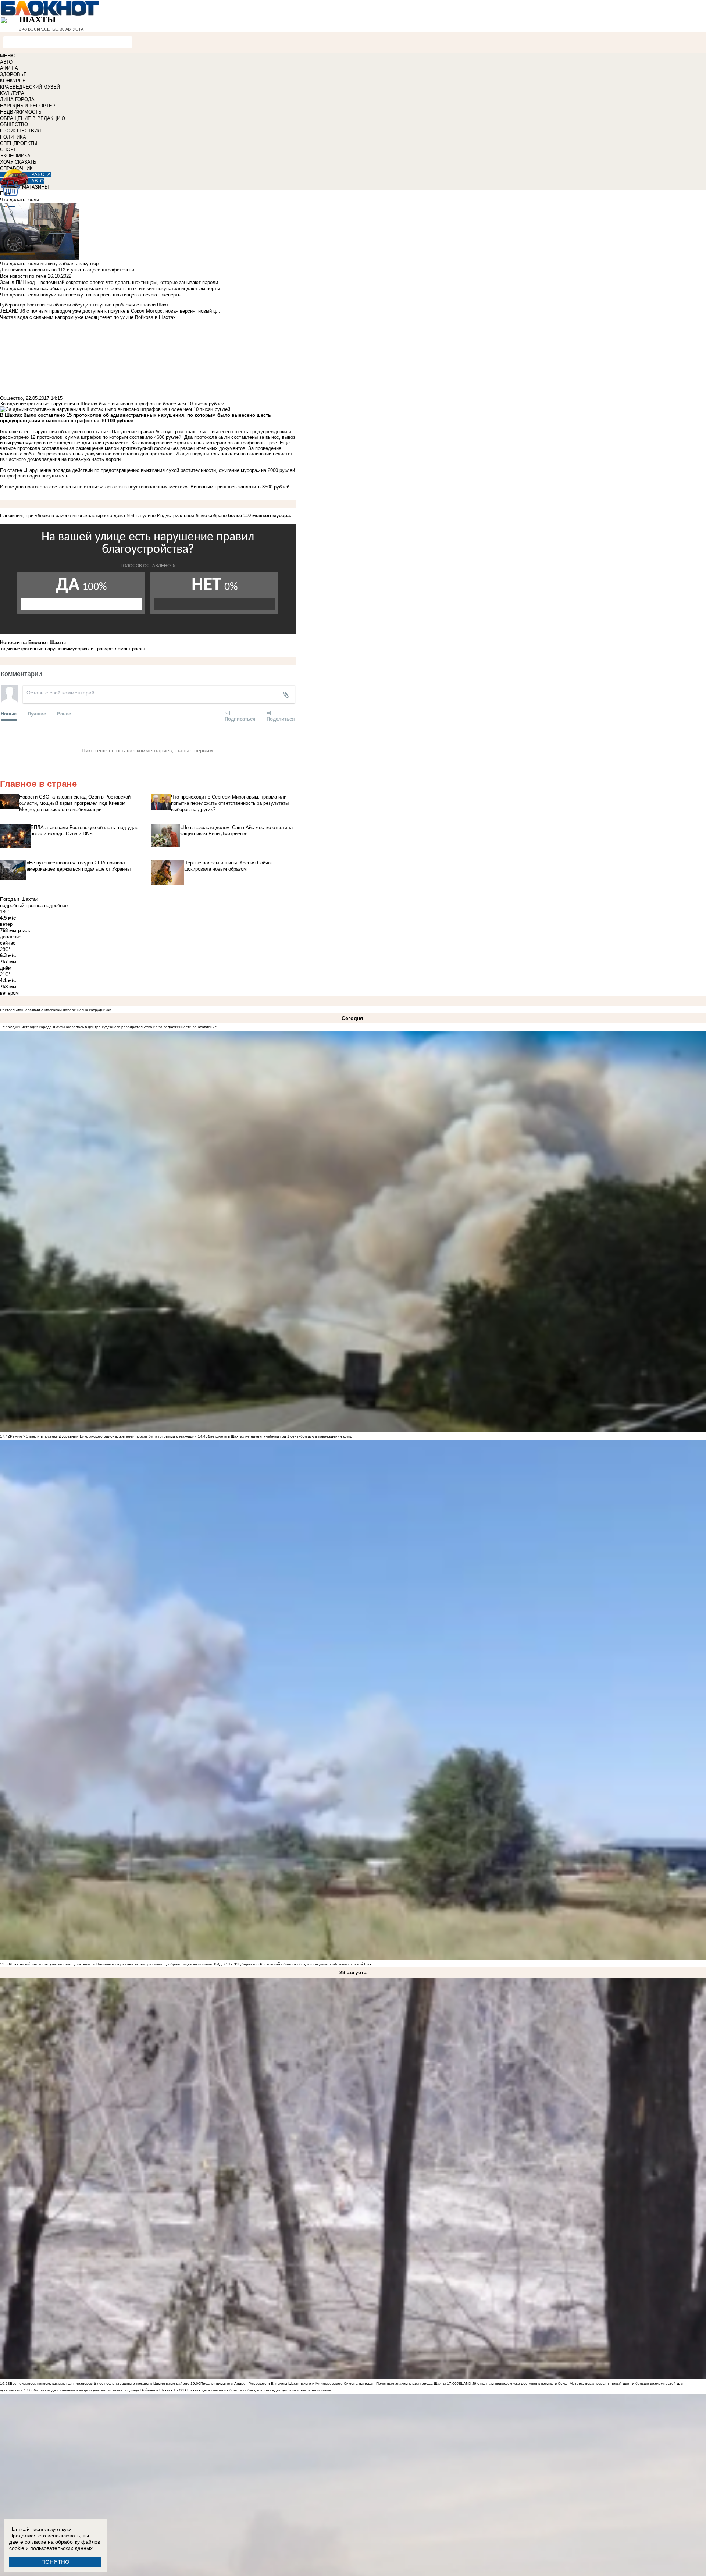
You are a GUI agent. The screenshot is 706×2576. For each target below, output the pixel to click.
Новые (9, 713)
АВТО (6, 62)
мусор (76, 649)
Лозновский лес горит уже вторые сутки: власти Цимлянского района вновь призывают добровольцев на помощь (111, 1964)
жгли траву (95, 649)
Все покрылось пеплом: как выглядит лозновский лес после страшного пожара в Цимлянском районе (100, 2383)
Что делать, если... (22, 200)
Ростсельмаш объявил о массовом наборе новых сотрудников (56, 1010)
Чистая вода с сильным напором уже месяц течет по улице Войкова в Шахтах (103, 2390)
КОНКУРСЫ (13, 81)
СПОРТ (8, 150)
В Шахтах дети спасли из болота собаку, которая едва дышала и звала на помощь (257, 2390)
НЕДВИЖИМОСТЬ (21, 112)
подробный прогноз (21, 905)
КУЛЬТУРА (12, 93)
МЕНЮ (8, 56)
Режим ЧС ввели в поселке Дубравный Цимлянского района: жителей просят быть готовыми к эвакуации (103, 1436)
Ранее (64, 713)
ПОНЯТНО (55, 2562)
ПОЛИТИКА (13, 137)
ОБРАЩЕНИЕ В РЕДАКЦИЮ (33, 118)
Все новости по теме (23, 276)
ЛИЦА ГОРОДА (17, 100)
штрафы (135, 649)
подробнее (56, 905)
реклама (117, 649)
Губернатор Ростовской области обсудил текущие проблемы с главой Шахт (306, 1964)
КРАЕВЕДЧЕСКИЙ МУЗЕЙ (30, 87)
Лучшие (37, 713)
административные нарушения (35, 649)
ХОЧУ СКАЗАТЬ (18, 162)
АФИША (9, 68)
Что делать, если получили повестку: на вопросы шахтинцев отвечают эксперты (91, 295)
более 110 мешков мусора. (260, 516)
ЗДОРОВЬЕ (13, 74)
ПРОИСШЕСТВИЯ (20, 131)
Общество (11, 398)
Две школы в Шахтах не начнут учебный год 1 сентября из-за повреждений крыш (280, 1436)
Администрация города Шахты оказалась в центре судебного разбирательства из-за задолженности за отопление (113, 1027)
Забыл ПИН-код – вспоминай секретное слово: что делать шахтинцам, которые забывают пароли (109, 282)
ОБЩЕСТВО (14, 125)
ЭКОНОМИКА (15, 156)
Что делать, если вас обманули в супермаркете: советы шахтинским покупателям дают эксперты (110, 289)
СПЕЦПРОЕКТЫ (19, 143)
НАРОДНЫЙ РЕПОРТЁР (28, 106)
